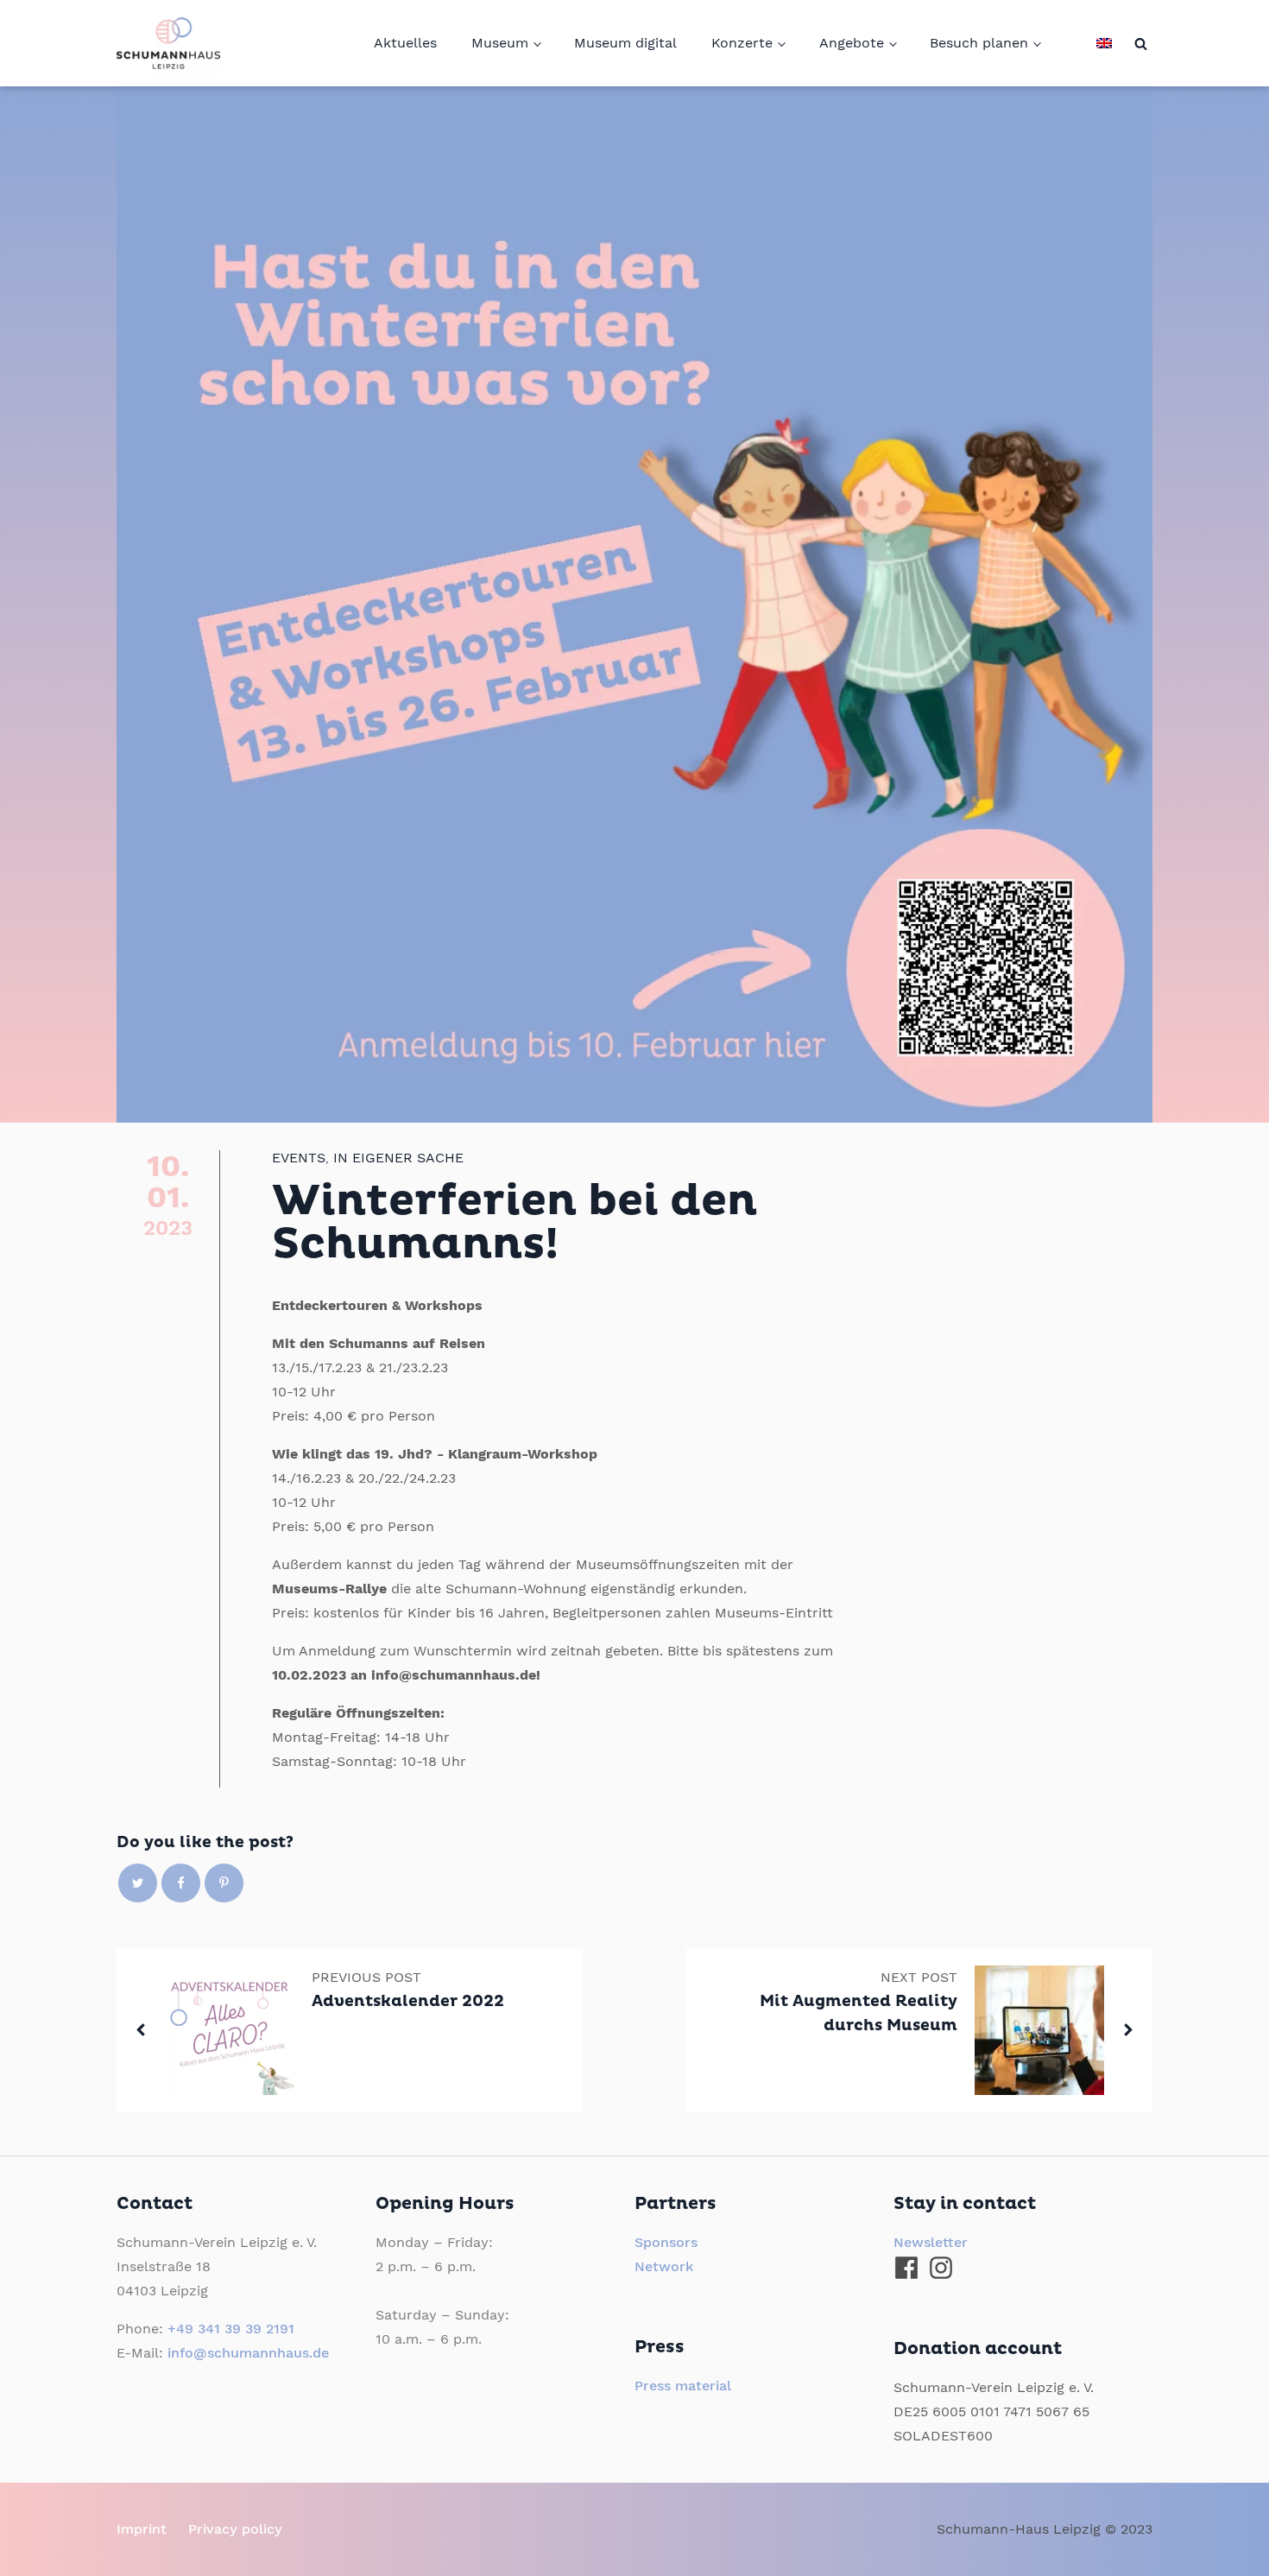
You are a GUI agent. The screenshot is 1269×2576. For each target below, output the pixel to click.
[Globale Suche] (1141, 44)
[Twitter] (138, 1883)
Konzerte (742, 43)
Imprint (142, 2529)
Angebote (852, 43)
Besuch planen (979, 43)
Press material (683, 2386)
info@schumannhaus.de (248, 2353)
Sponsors (666, 2242)
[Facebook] (181, 1883)
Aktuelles (405, 43)
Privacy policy (235, 2529)
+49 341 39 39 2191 (231, 2329)
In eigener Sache (398, 1158)
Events (299, 1158)
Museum (500, 43)
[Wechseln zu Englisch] (1104, 43)
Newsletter (931, 2242)
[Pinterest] (224, 1883)
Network (664, 2266)
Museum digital (625, 43)
